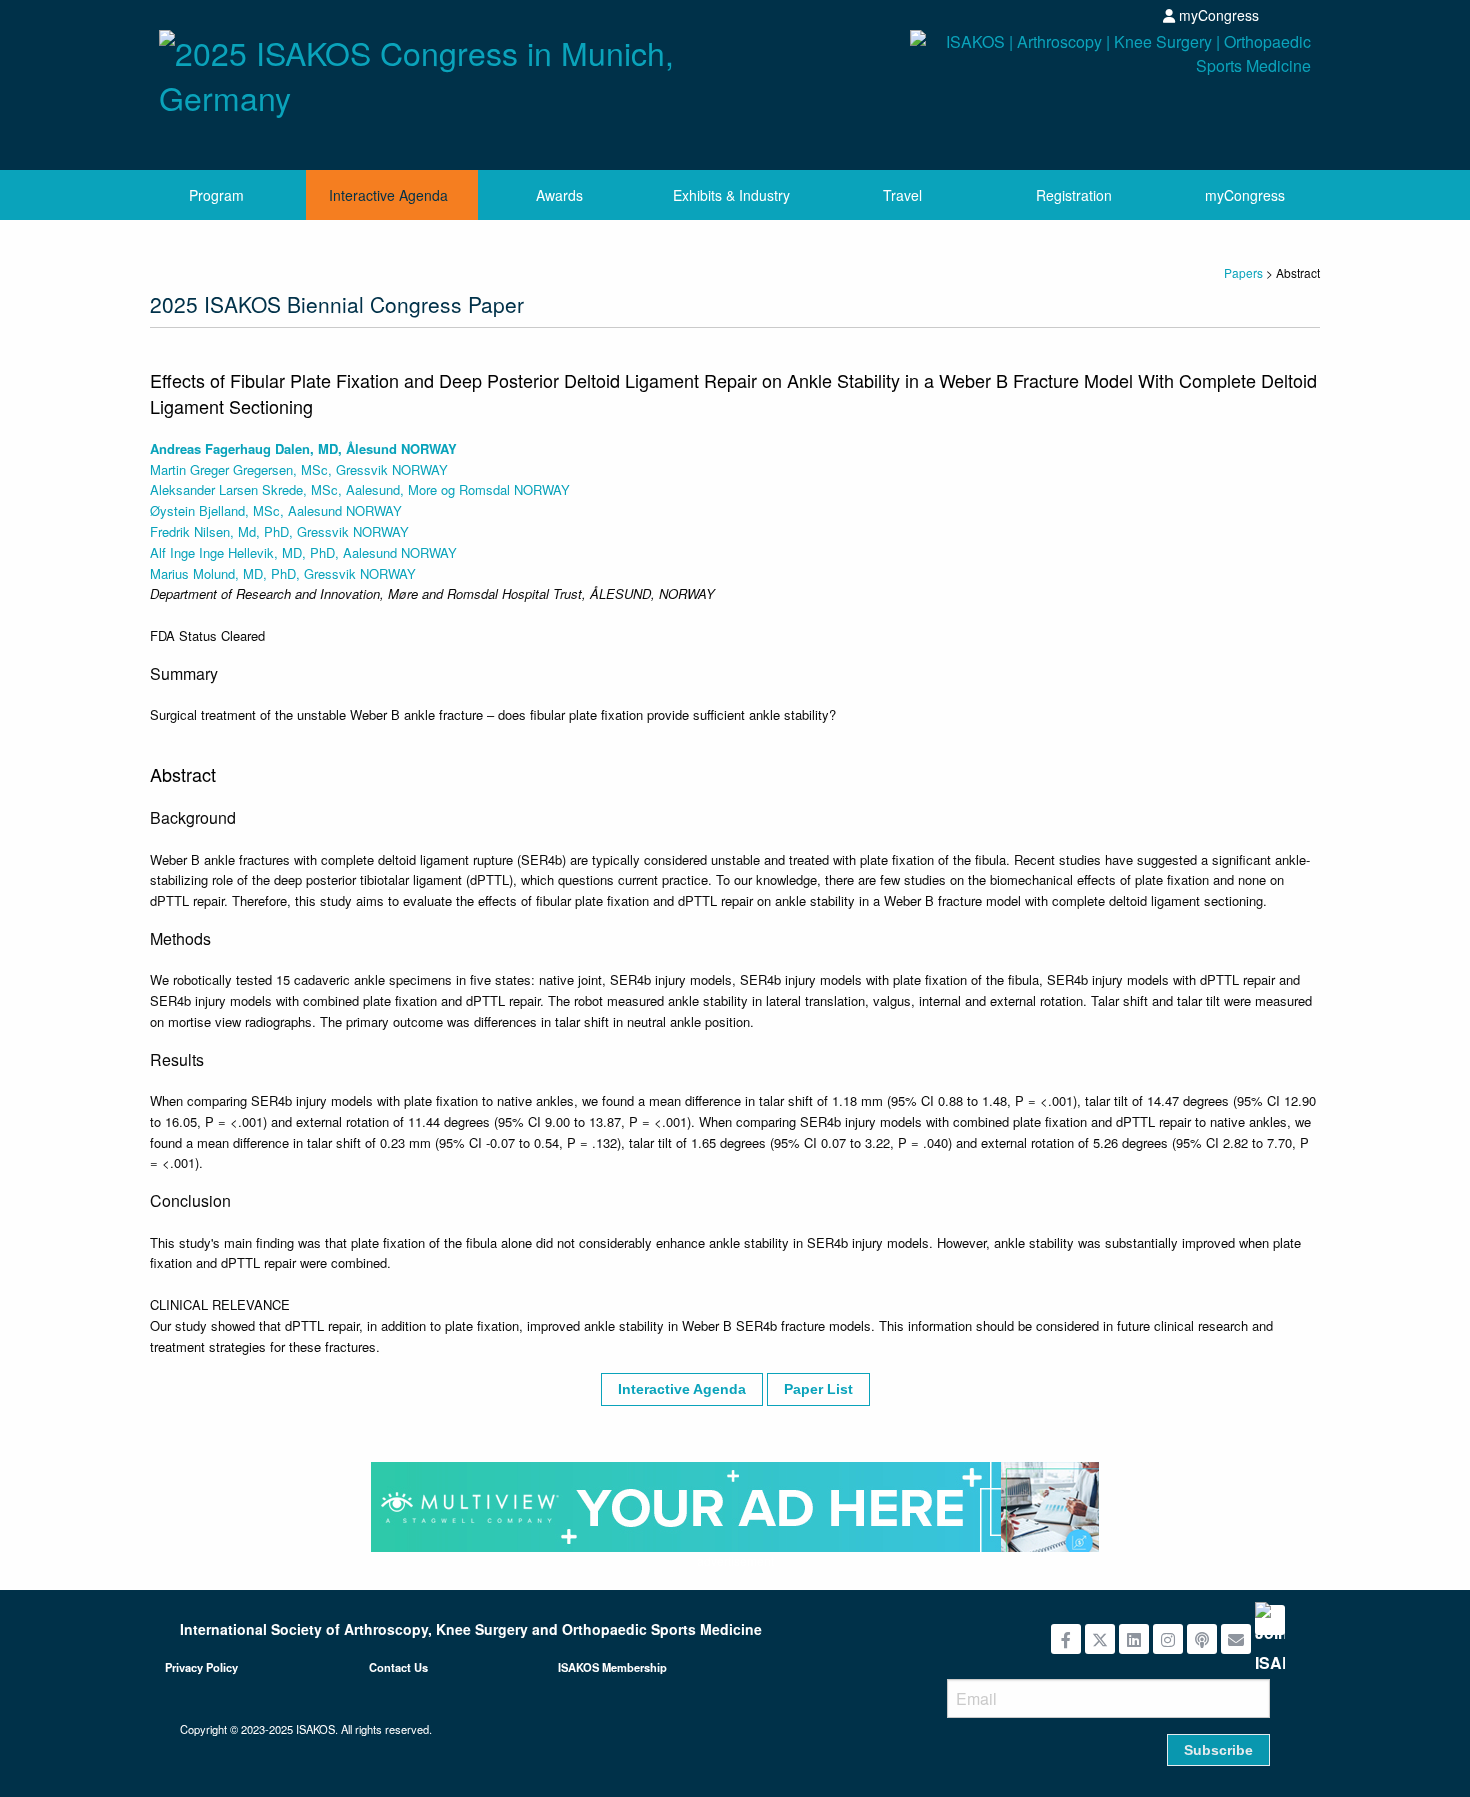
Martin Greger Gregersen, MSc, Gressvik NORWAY (299, 469)
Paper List (818, 1389)
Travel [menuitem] (902, 195)
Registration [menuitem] (1074, 195)
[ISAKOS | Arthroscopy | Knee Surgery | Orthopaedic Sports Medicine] (1030, 92)
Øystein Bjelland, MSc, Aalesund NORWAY (276, 510)
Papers (1243, 272)
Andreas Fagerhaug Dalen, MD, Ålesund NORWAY (303, 448)
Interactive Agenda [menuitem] (388, 195)
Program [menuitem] (216, 195)
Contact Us (398, 1667)
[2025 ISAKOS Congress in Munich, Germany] (439, 69)
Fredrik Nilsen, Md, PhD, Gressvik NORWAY (279, 531)
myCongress (1217, 15)
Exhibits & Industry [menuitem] (731, 195)
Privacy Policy (201, 1667)
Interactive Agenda (682, 1389)
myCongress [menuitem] (1245, 195)
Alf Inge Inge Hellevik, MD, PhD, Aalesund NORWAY (303, 552)
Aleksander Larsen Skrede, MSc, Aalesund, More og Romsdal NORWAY (360, 489)
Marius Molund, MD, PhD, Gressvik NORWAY (283, 573)
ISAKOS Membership (612, 1667)
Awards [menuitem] (559, 195)
